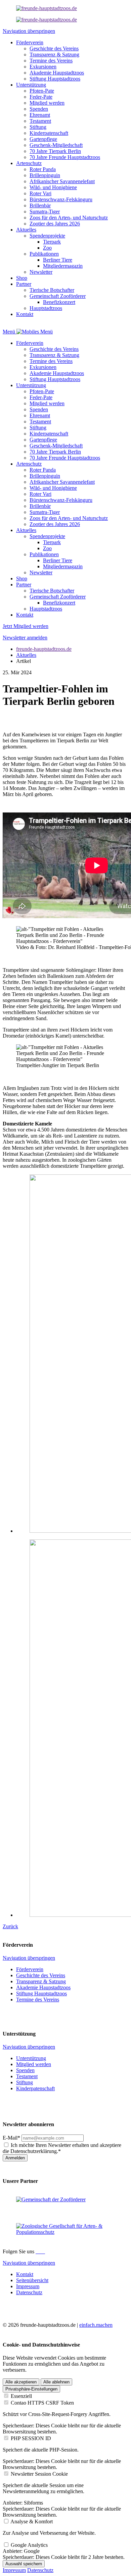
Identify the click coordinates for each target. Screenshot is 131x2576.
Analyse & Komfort (32, 2521)
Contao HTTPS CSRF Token (42, 2403)
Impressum (14, 2570)
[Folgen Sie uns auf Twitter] (42, 2251)
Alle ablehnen (56, 2382)
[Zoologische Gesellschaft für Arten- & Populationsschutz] (65, 2232)
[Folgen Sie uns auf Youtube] (44, 2251)
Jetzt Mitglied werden (26, 626)
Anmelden (15, 2158)
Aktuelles (26, 655)
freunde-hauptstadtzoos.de (44, 649)
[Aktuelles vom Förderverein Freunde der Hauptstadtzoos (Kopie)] (47, 20)
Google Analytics (29, 2545)
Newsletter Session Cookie (39, 2474)
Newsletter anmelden (25, 638)
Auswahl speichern (24, 2564)
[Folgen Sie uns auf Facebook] (37, 2251)
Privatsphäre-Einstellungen (31, 2389)
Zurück (10, 1926)
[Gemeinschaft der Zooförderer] (51, 2199)
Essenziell (21, 2396)
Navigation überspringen (29, 31)
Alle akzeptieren (21, 2382)
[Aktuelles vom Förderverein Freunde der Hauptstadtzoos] (47, 8)
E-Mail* (11, 2138)
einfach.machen (96, 2325)
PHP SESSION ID (31, 2438)
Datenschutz (40, 2570)
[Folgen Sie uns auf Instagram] (40, 2251)
